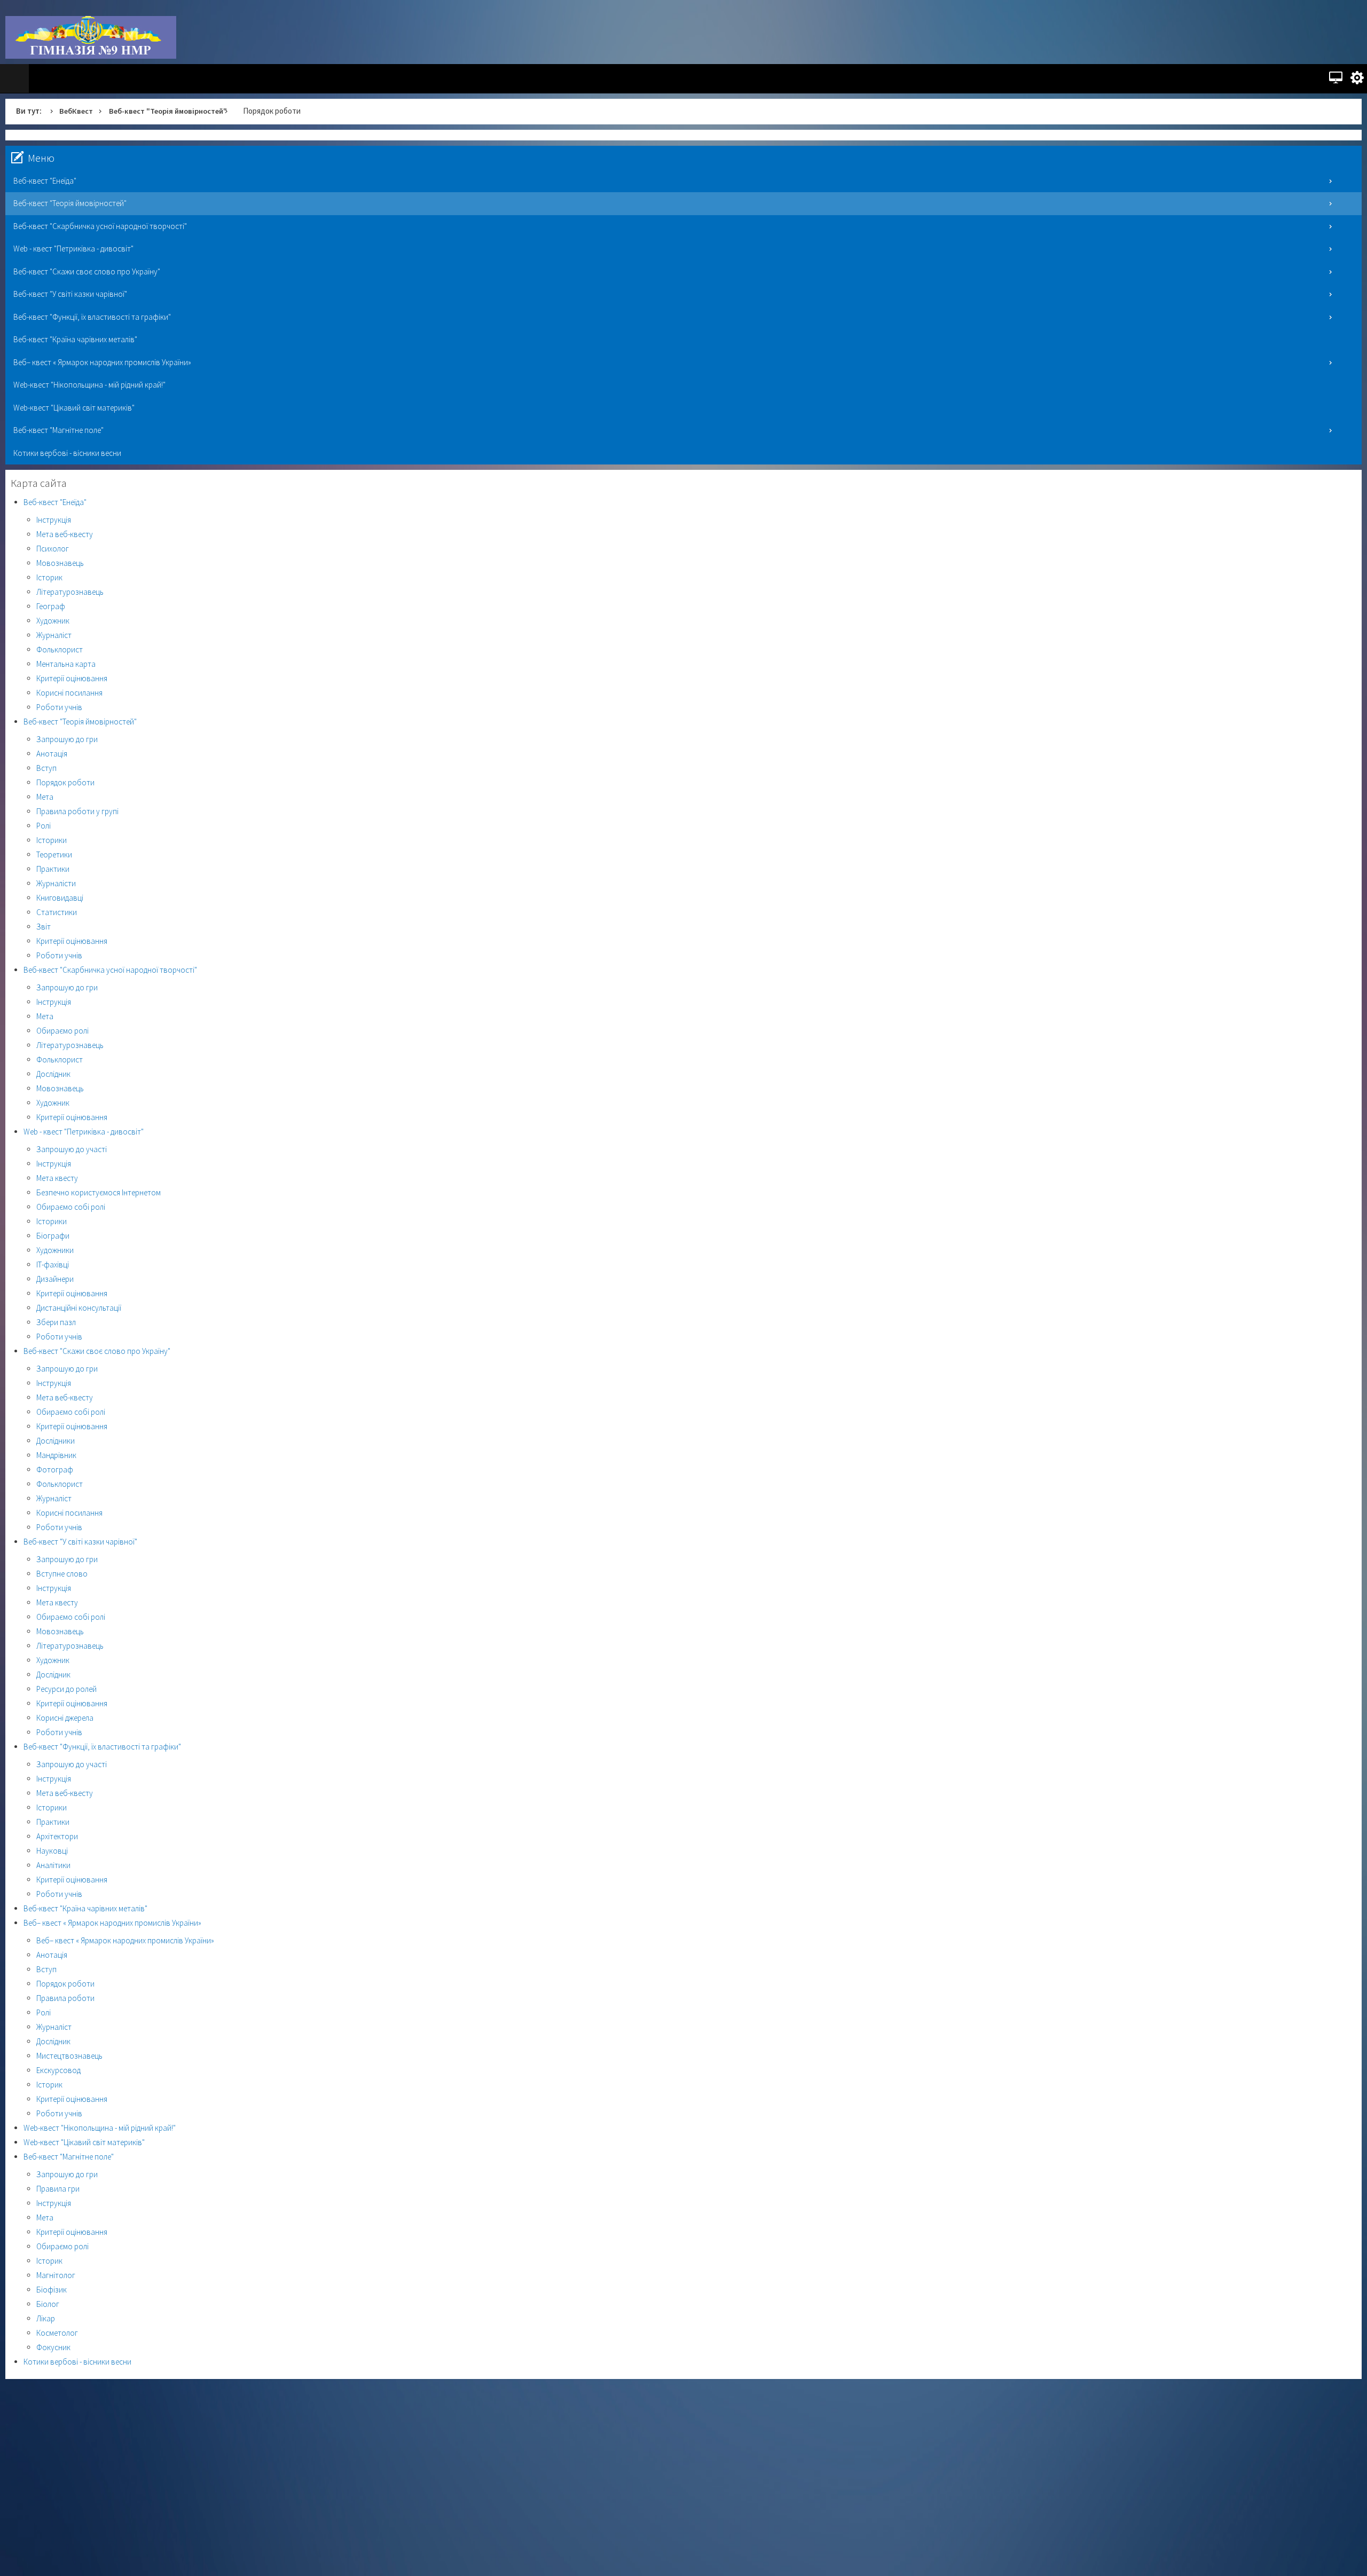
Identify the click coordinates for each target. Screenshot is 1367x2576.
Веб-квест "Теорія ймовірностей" (173, 111)
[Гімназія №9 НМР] (91, 37)
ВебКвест (77, 111)
